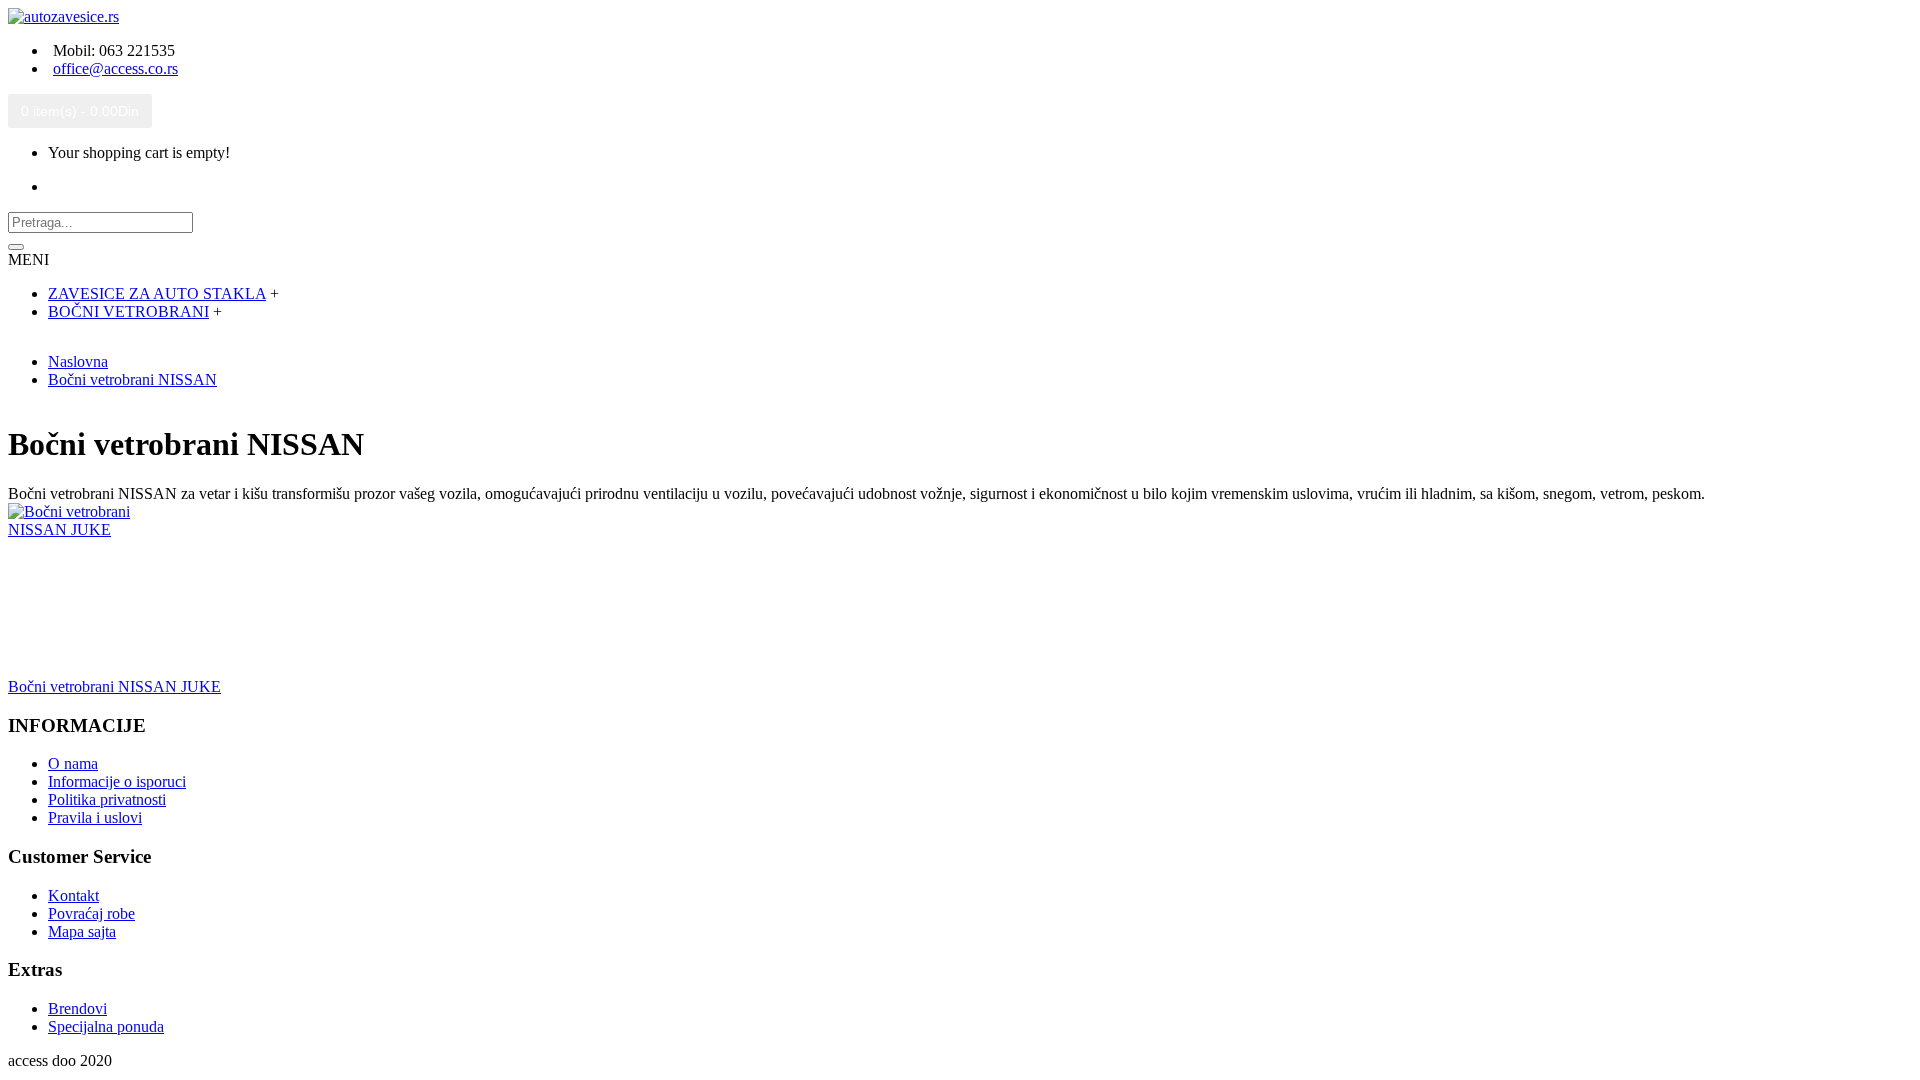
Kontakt (73, 895)
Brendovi (77, 1008)
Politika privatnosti (107, 799)
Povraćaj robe (91, 913)
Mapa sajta (82, 931)
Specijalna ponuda (106, 1026)
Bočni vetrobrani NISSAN (132, 379)
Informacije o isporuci (117, 781)
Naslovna (78, 361)
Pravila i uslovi (95, 817)
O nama (73, 763)
